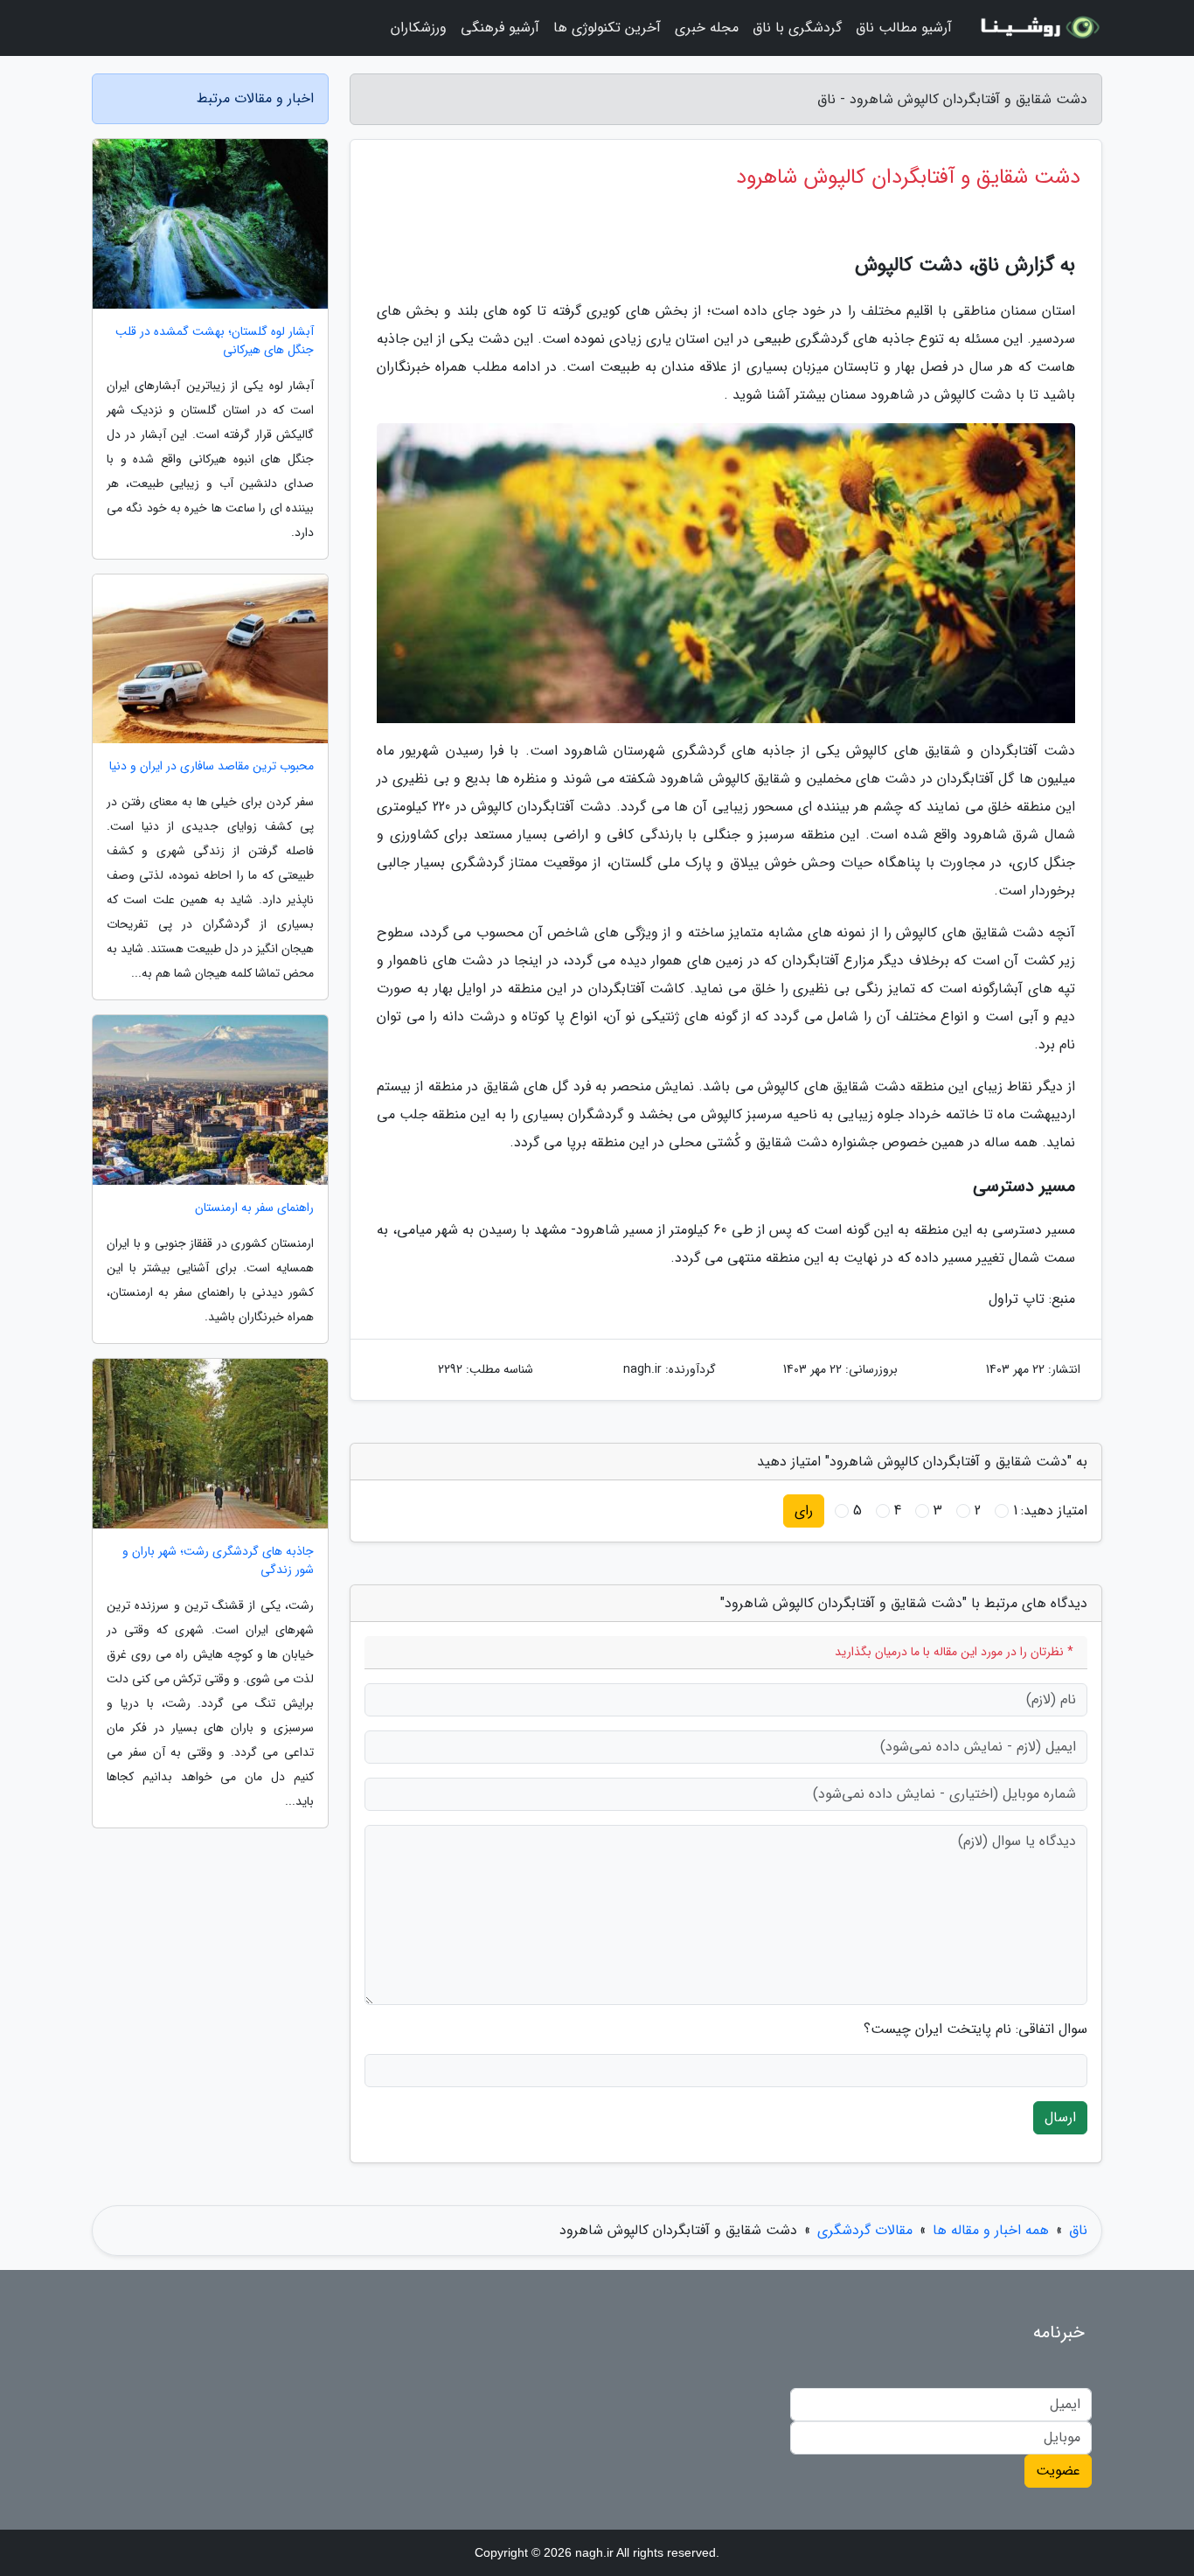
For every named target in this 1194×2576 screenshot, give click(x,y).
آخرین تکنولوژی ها (607, 28)
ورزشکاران (419, 28)
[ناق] (1038, 28)
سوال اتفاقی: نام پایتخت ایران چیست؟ (975, 2029)
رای (804, 1511)
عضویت (1058, 2471)
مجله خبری (707, 28)
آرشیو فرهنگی (500, 28)
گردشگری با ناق (797, 28)
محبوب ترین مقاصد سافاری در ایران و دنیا (212, 766)
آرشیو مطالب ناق (904, 28)
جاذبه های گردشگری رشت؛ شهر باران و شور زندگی (218, 1561)
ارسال (1060, 2117)
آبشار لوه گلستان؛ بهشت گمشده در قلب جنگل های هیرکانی (215, 341)
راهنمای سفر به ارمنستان (254, 1208)
